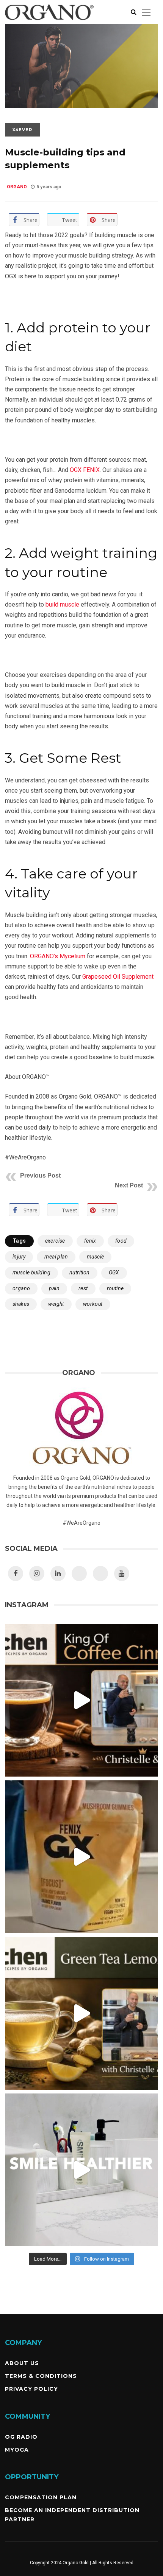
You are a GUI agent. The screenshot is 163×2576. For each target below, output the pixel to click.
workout (93, 1304)
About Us (22, 2363)
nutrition (80, 1272)
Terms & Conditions (41, 2376)
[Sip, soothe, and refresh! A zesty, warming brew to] (81, 2013)
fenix (90, 1241)
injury (19, 1257)
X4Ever (22, 130)
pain (54, 1288)
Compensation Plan (41, 2497)
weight (56, 1304)
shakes (21, 1304)
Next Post (129, 1185)
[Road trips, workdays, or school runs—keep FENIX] (81, 1857)
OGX (114, 1272)
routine (115, 1288)
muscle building (31, 1272)
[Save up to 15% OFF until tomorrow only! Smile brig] (81, 2170)
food (121, 1241)
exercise (55, 1241)
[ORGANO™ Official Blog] (49, 22)
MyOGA (17, 2450)
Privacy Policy (31, 2389)
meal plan (56, 1257)
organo (21, 1288)
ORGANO (17, 187)
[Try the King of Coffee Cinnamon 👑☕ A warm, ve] (81, 1700)
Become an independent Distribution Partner (72, 2515)
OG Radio (21, 2437)
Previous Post (40, 1175)
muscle (95, 1257)
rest (83, 1288)
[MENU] (146, 12)
